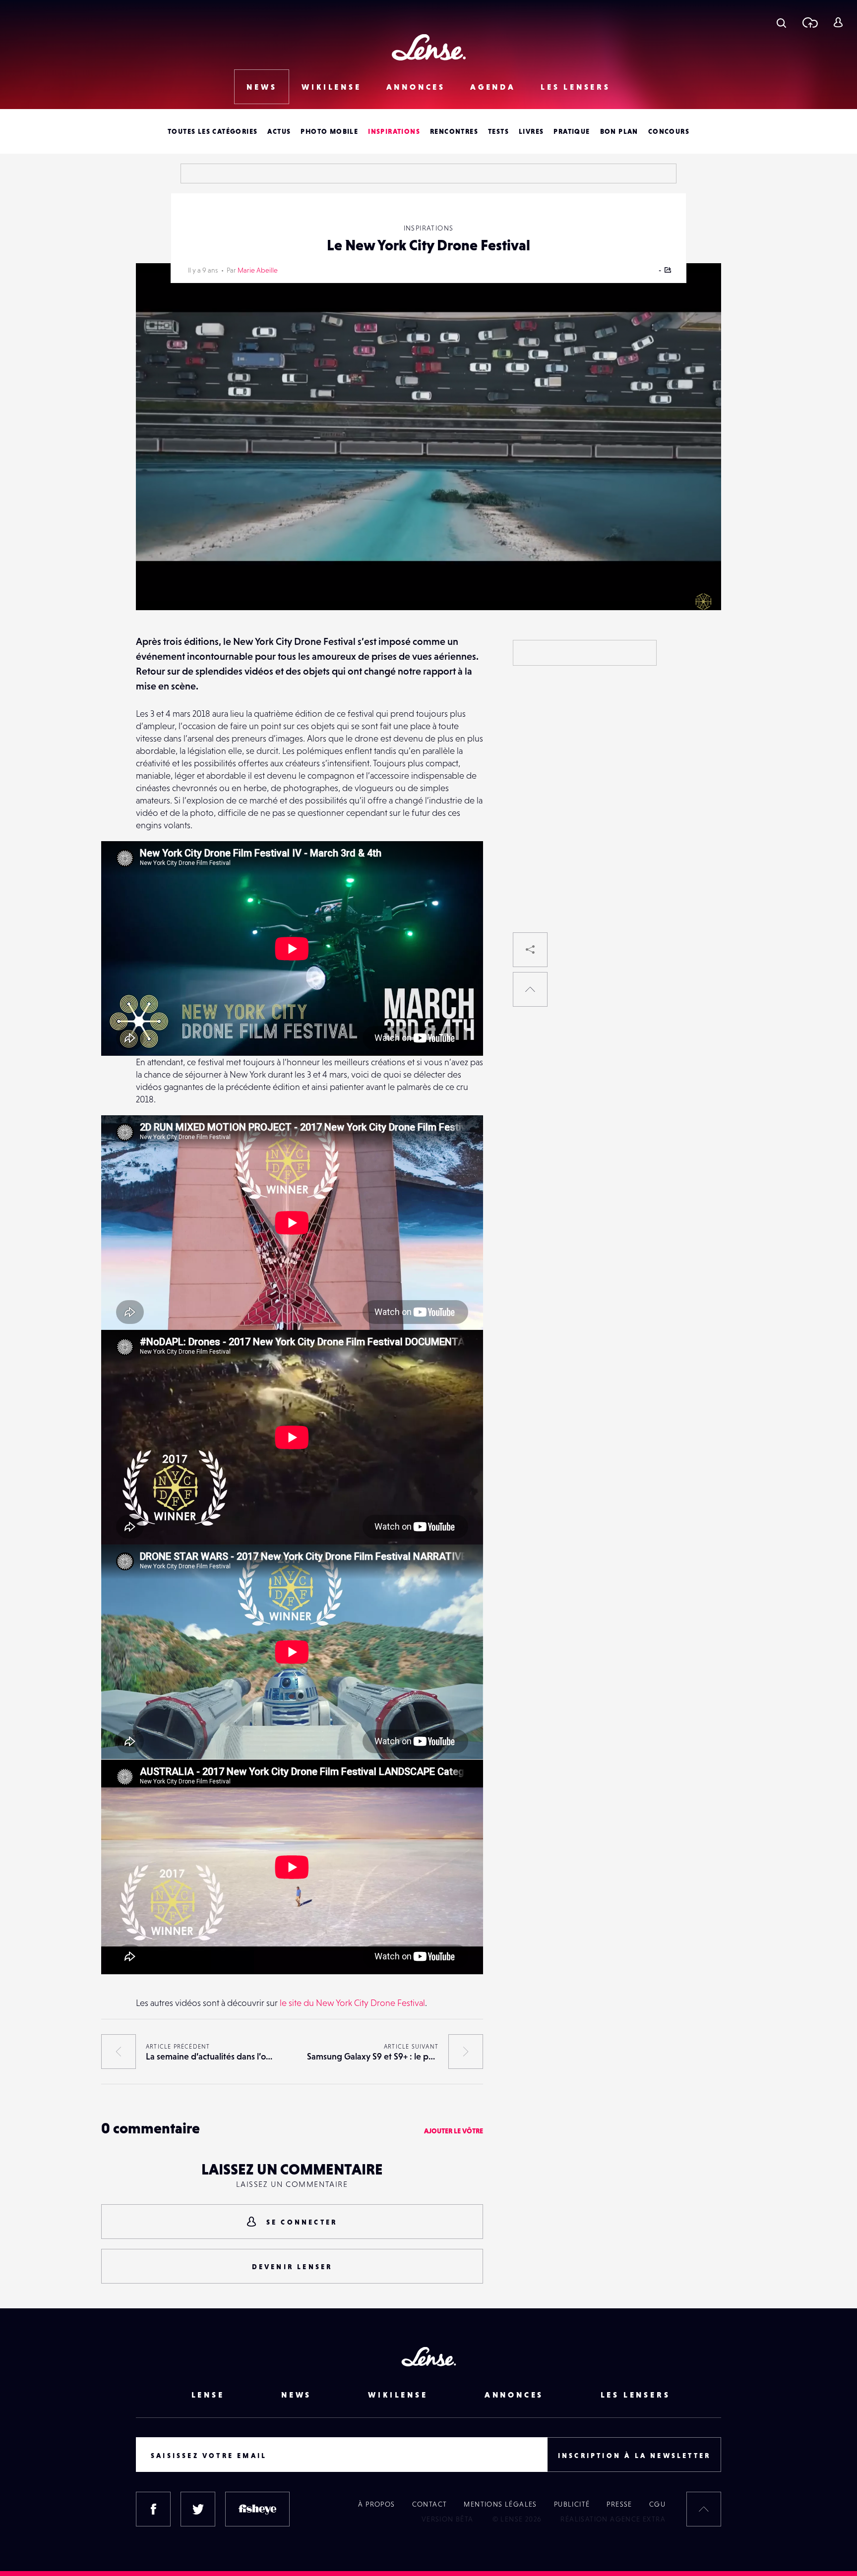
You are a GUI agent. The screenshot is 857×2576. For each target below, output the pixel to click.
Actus (279, 131)
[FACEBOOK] (153, 2509)
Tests (498, 131)
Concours (669, 131)
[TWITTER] (198, 2509)
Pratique (572, 131)
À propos (376, 2504)
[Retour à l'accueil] (429, 47)
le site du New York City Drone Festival (352, 2003)
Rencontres (454, 131)
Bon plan (619, 131)
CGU (657, 2504)
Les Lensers (576, 87)
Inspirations (394, 131)
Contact (430, 2504)
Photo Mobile (329, 131)
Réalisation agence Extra (613, 2519)
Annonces (416, 87)
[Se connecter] (838, 22)
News (262, 87)
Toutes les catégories (213, 131)
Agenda (493, 87)
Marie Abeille (258, 270)
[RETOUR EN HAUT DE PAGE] (530, 989)
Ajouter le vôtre (454, 2131)
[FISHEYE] (257, 2509)
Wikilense (331, 87)
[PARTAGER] (530, 950)
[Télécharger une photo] (810, 22)
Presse (619, 2504)
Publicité (572, 2504)
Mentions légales (500, 2504)
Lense (208, 2395)
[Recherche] (781, 22)
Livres (531, 131)
